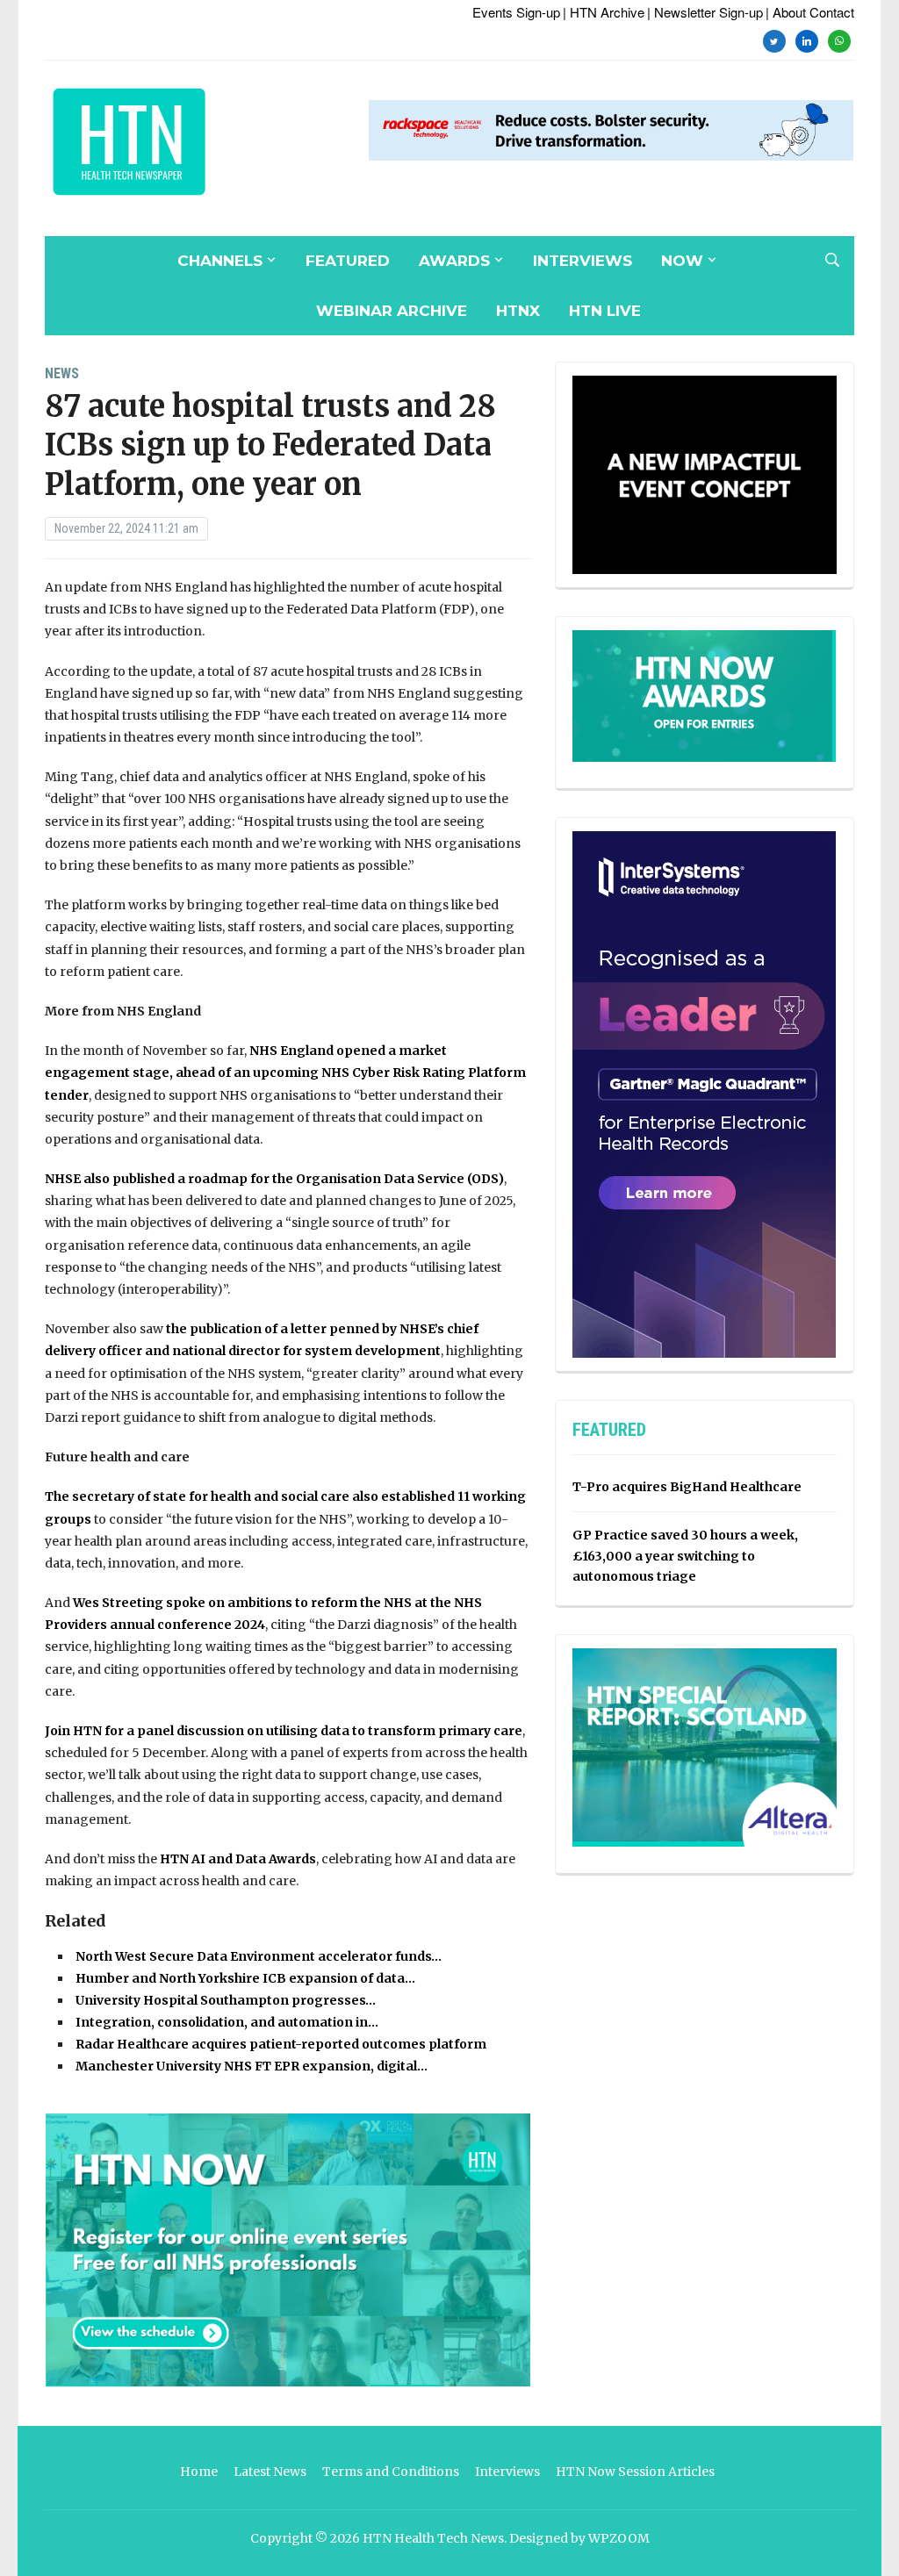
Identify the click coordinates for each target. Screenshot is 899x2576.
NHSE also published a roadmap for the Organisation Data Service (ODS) (274, 1179)
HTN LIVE (605, 311)
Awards (454, 261)
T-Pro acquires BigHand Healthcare (687, 1487)
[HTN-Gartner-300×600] (704, 1094)
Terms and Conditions (391, 2472)
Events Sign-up (516, 12)
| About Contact (810, 12)
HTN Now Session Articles (635, 2472)
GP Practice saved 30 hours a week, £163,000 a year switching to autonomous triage (685, 1556)
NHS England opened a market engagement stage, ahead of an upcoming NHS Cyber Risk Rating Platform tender (285, 1073)
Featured (348, 261)
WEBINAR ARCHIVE (392, 311)
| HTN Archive (604, 12)
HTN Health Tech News (433, 2538)
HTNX (518, 311)
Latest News (270, 2472)
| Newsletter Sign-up (705, 12)
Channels (220, 261)
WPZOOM (619, 2538)
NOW (682, 261)
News (62, 373)
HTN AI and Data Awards (238, 1859)
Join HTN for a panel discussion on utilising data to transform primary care (284, 1731)
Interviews (583, 261)
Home (199, 2472)
